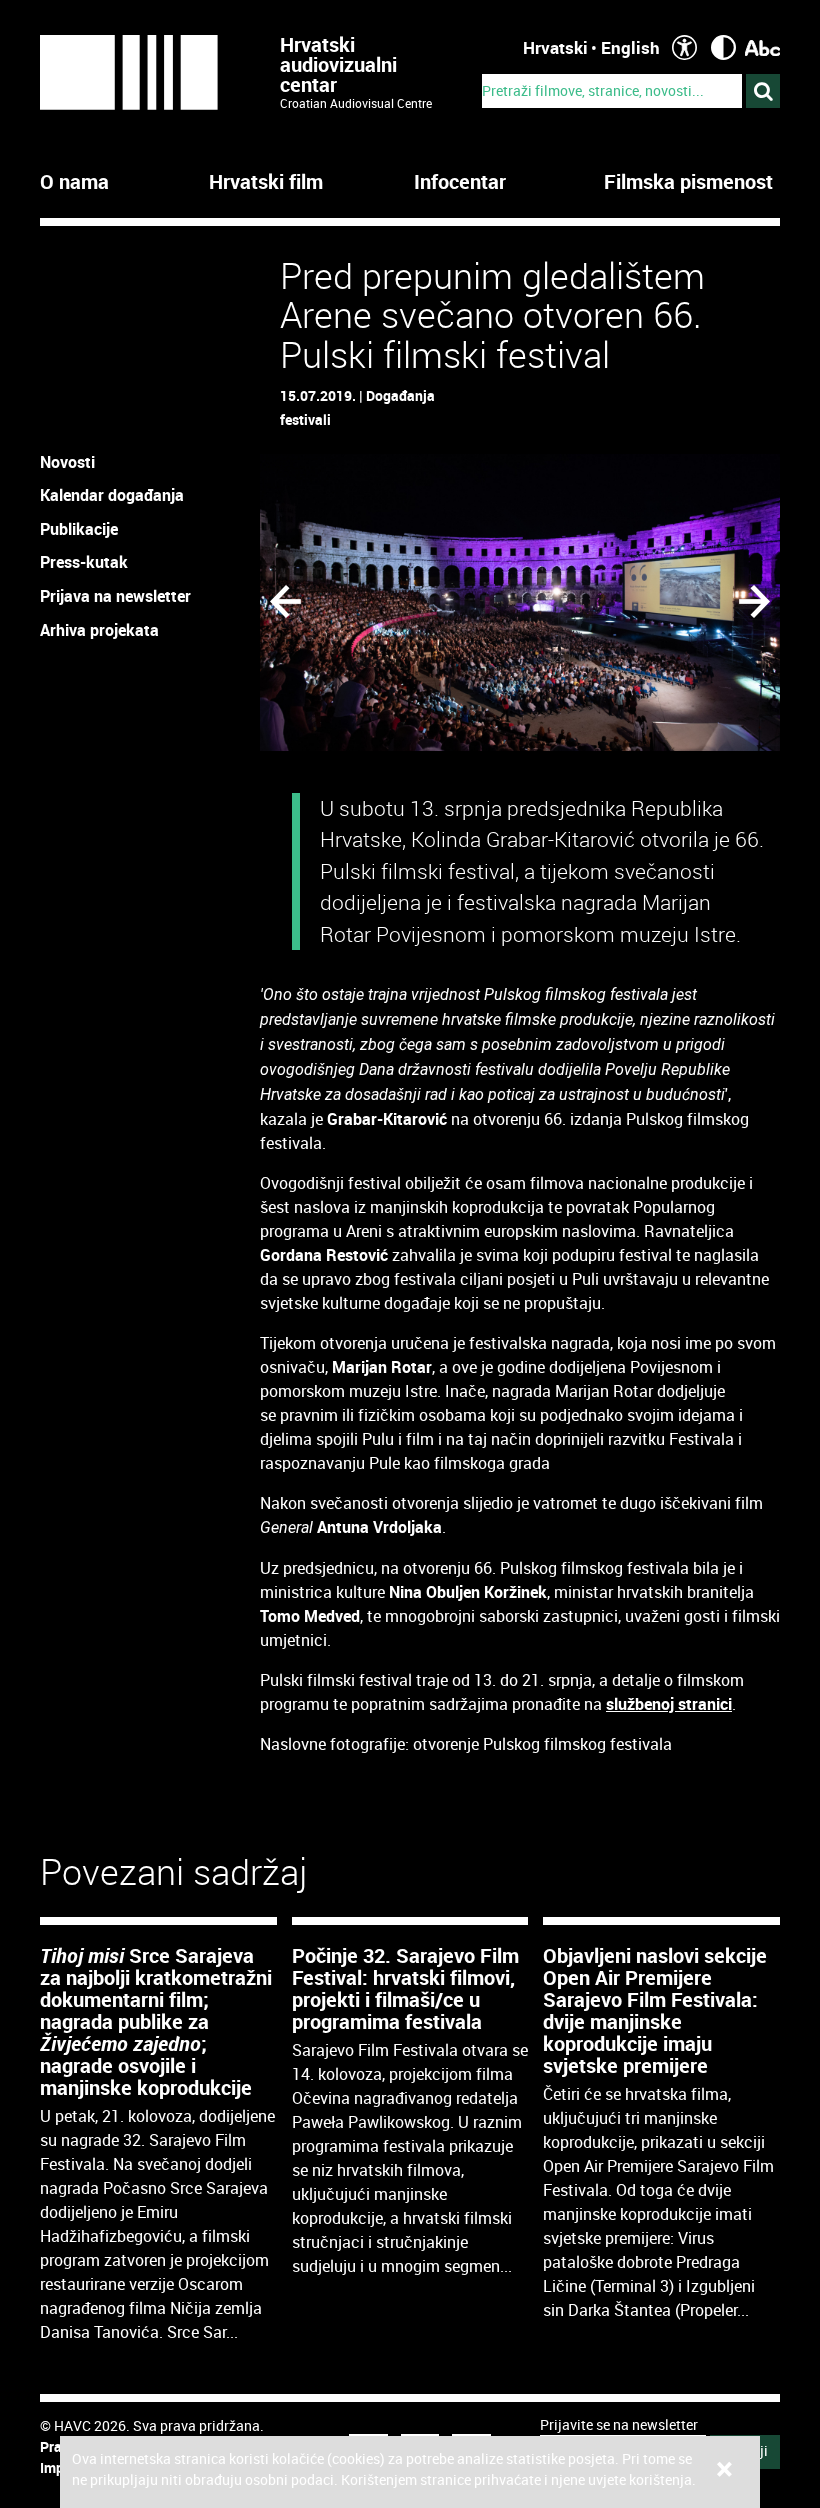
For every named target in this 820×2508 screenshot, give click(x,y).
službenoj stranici (669, 1704)
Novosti (67, 462)
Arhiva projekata (99, 630)
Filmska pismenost (688, 182)
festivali (305, 419)
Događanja (400, 395)
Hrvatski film (266, 182)
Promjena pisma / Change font (762, 47)
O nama (74, 182)
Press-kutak (84, 562)
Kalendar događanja (112, 495)
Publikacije (79, 529)
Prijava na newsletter (115, 596)
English (630, 47)
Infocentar (460, 182)
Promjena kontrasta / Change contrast (723, 47)
